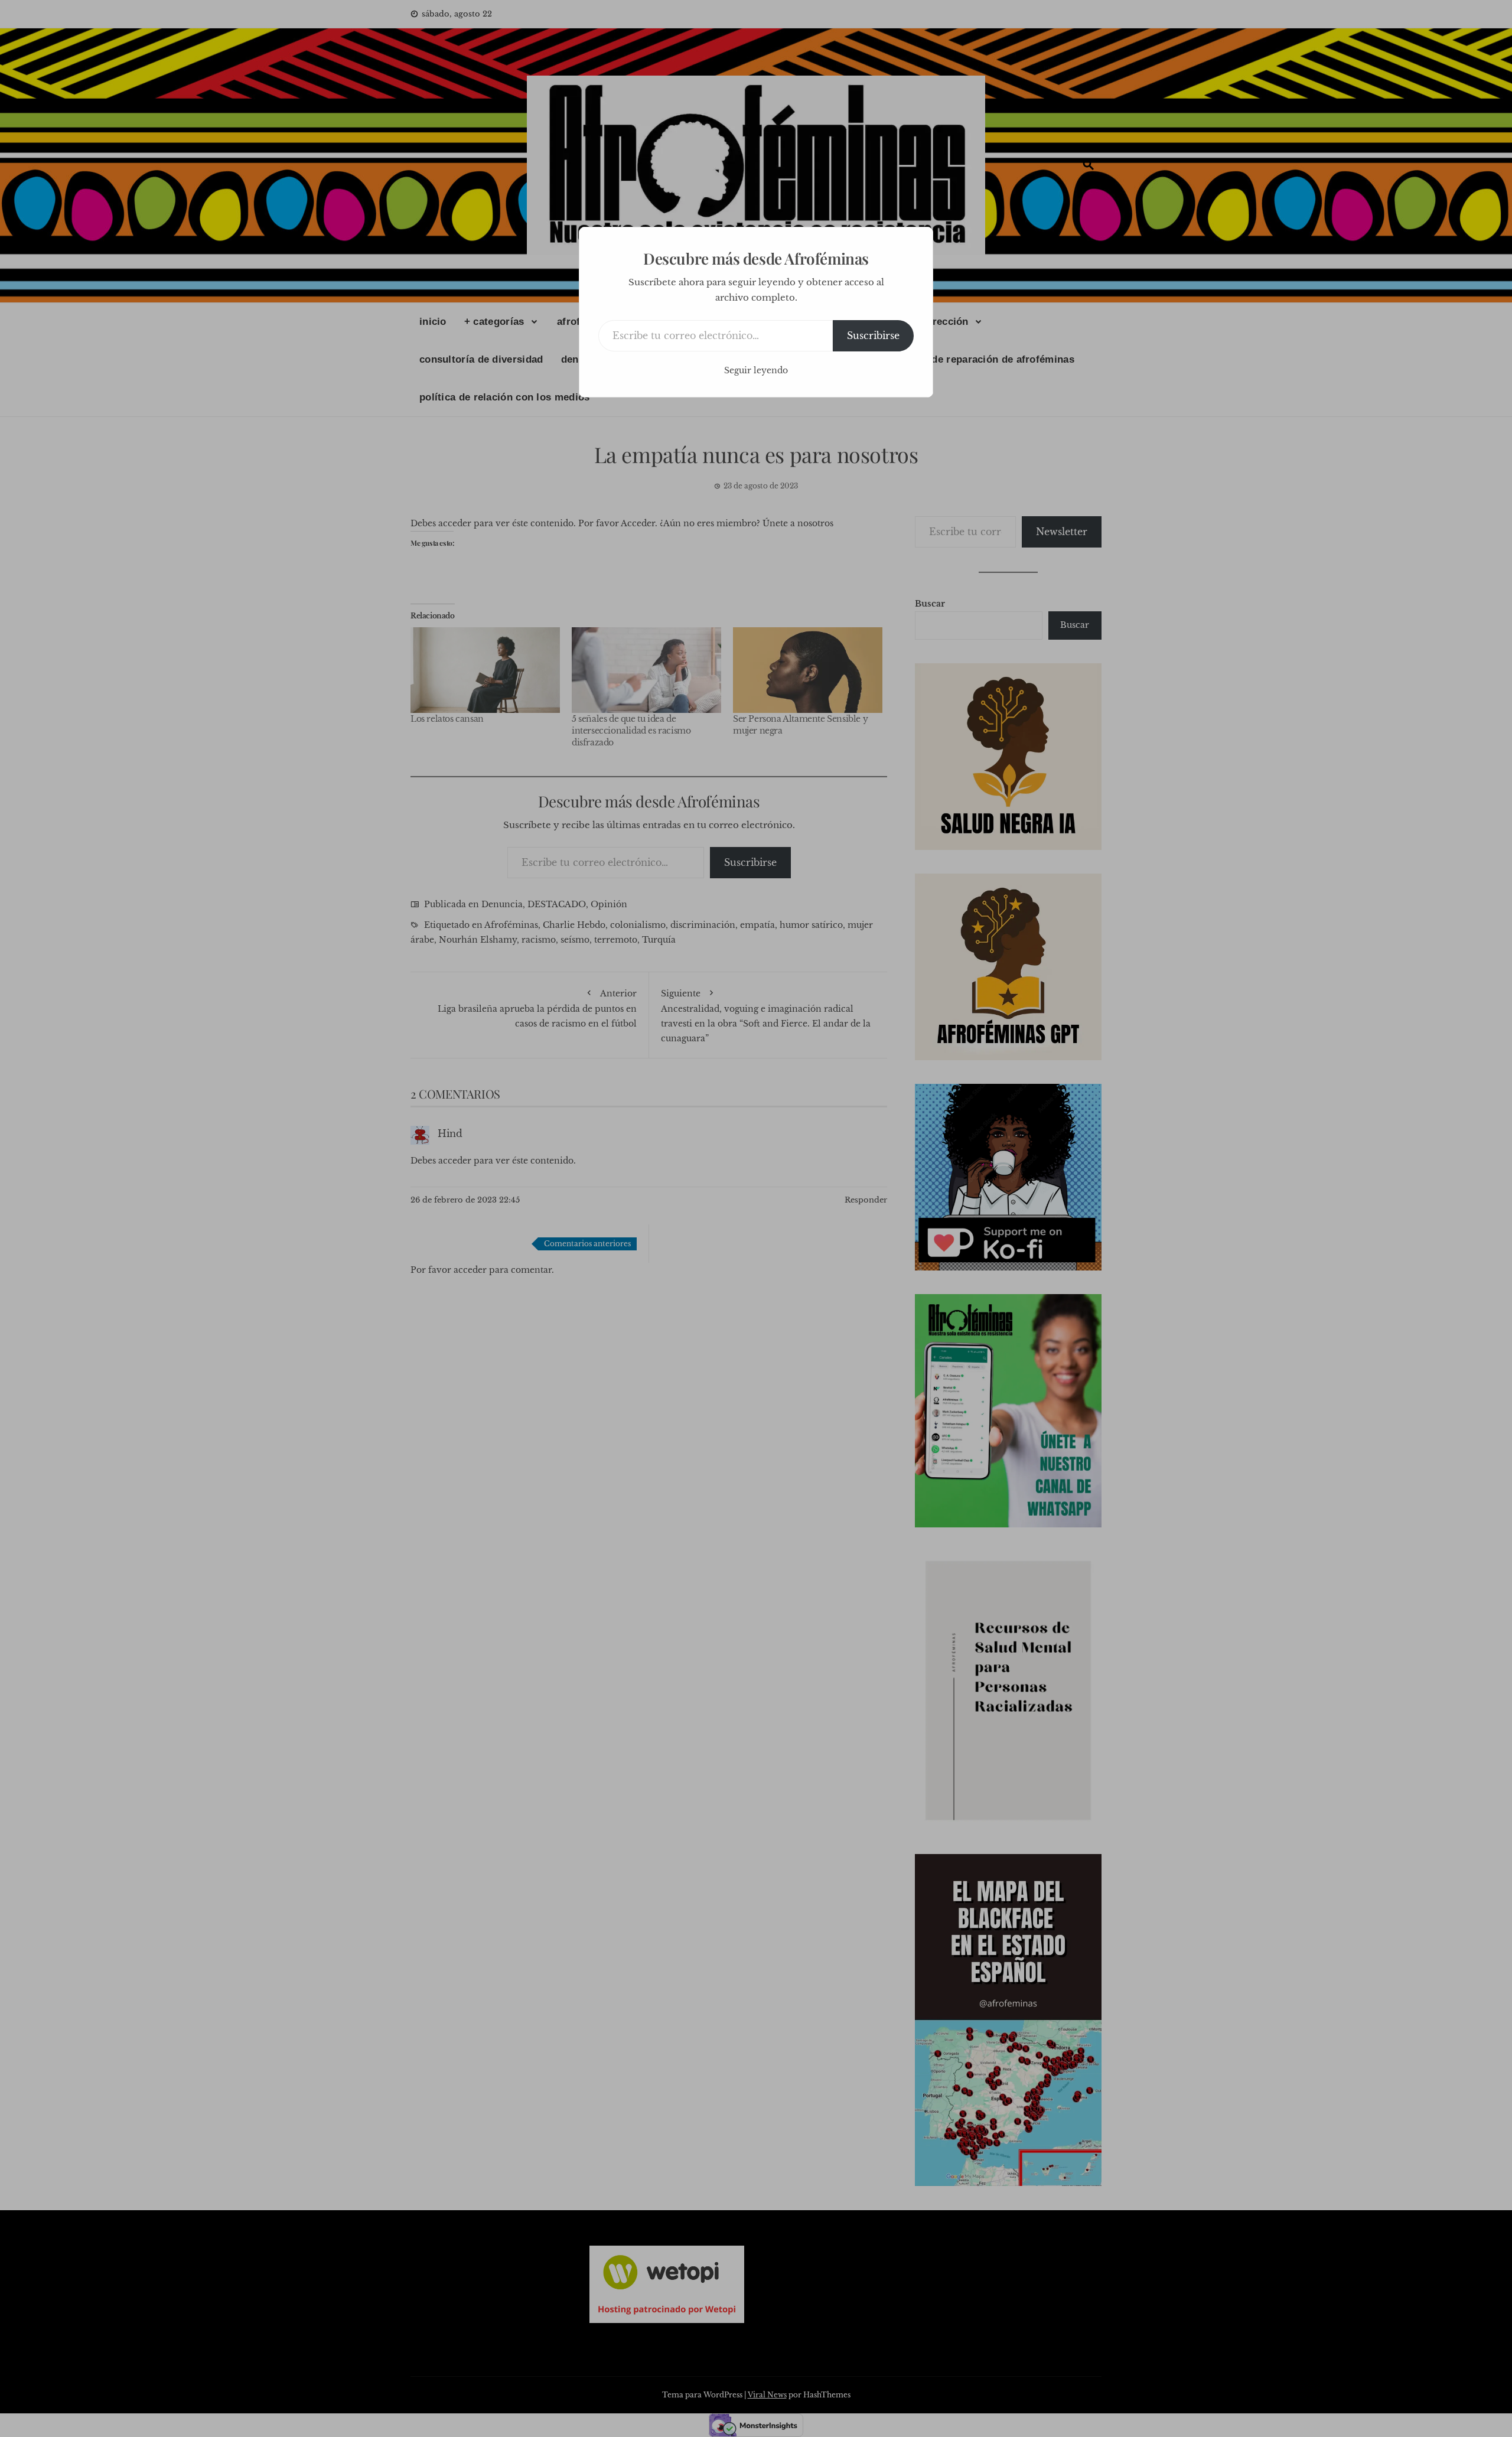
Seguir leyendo (756, 370)
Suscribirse (873, 335)
